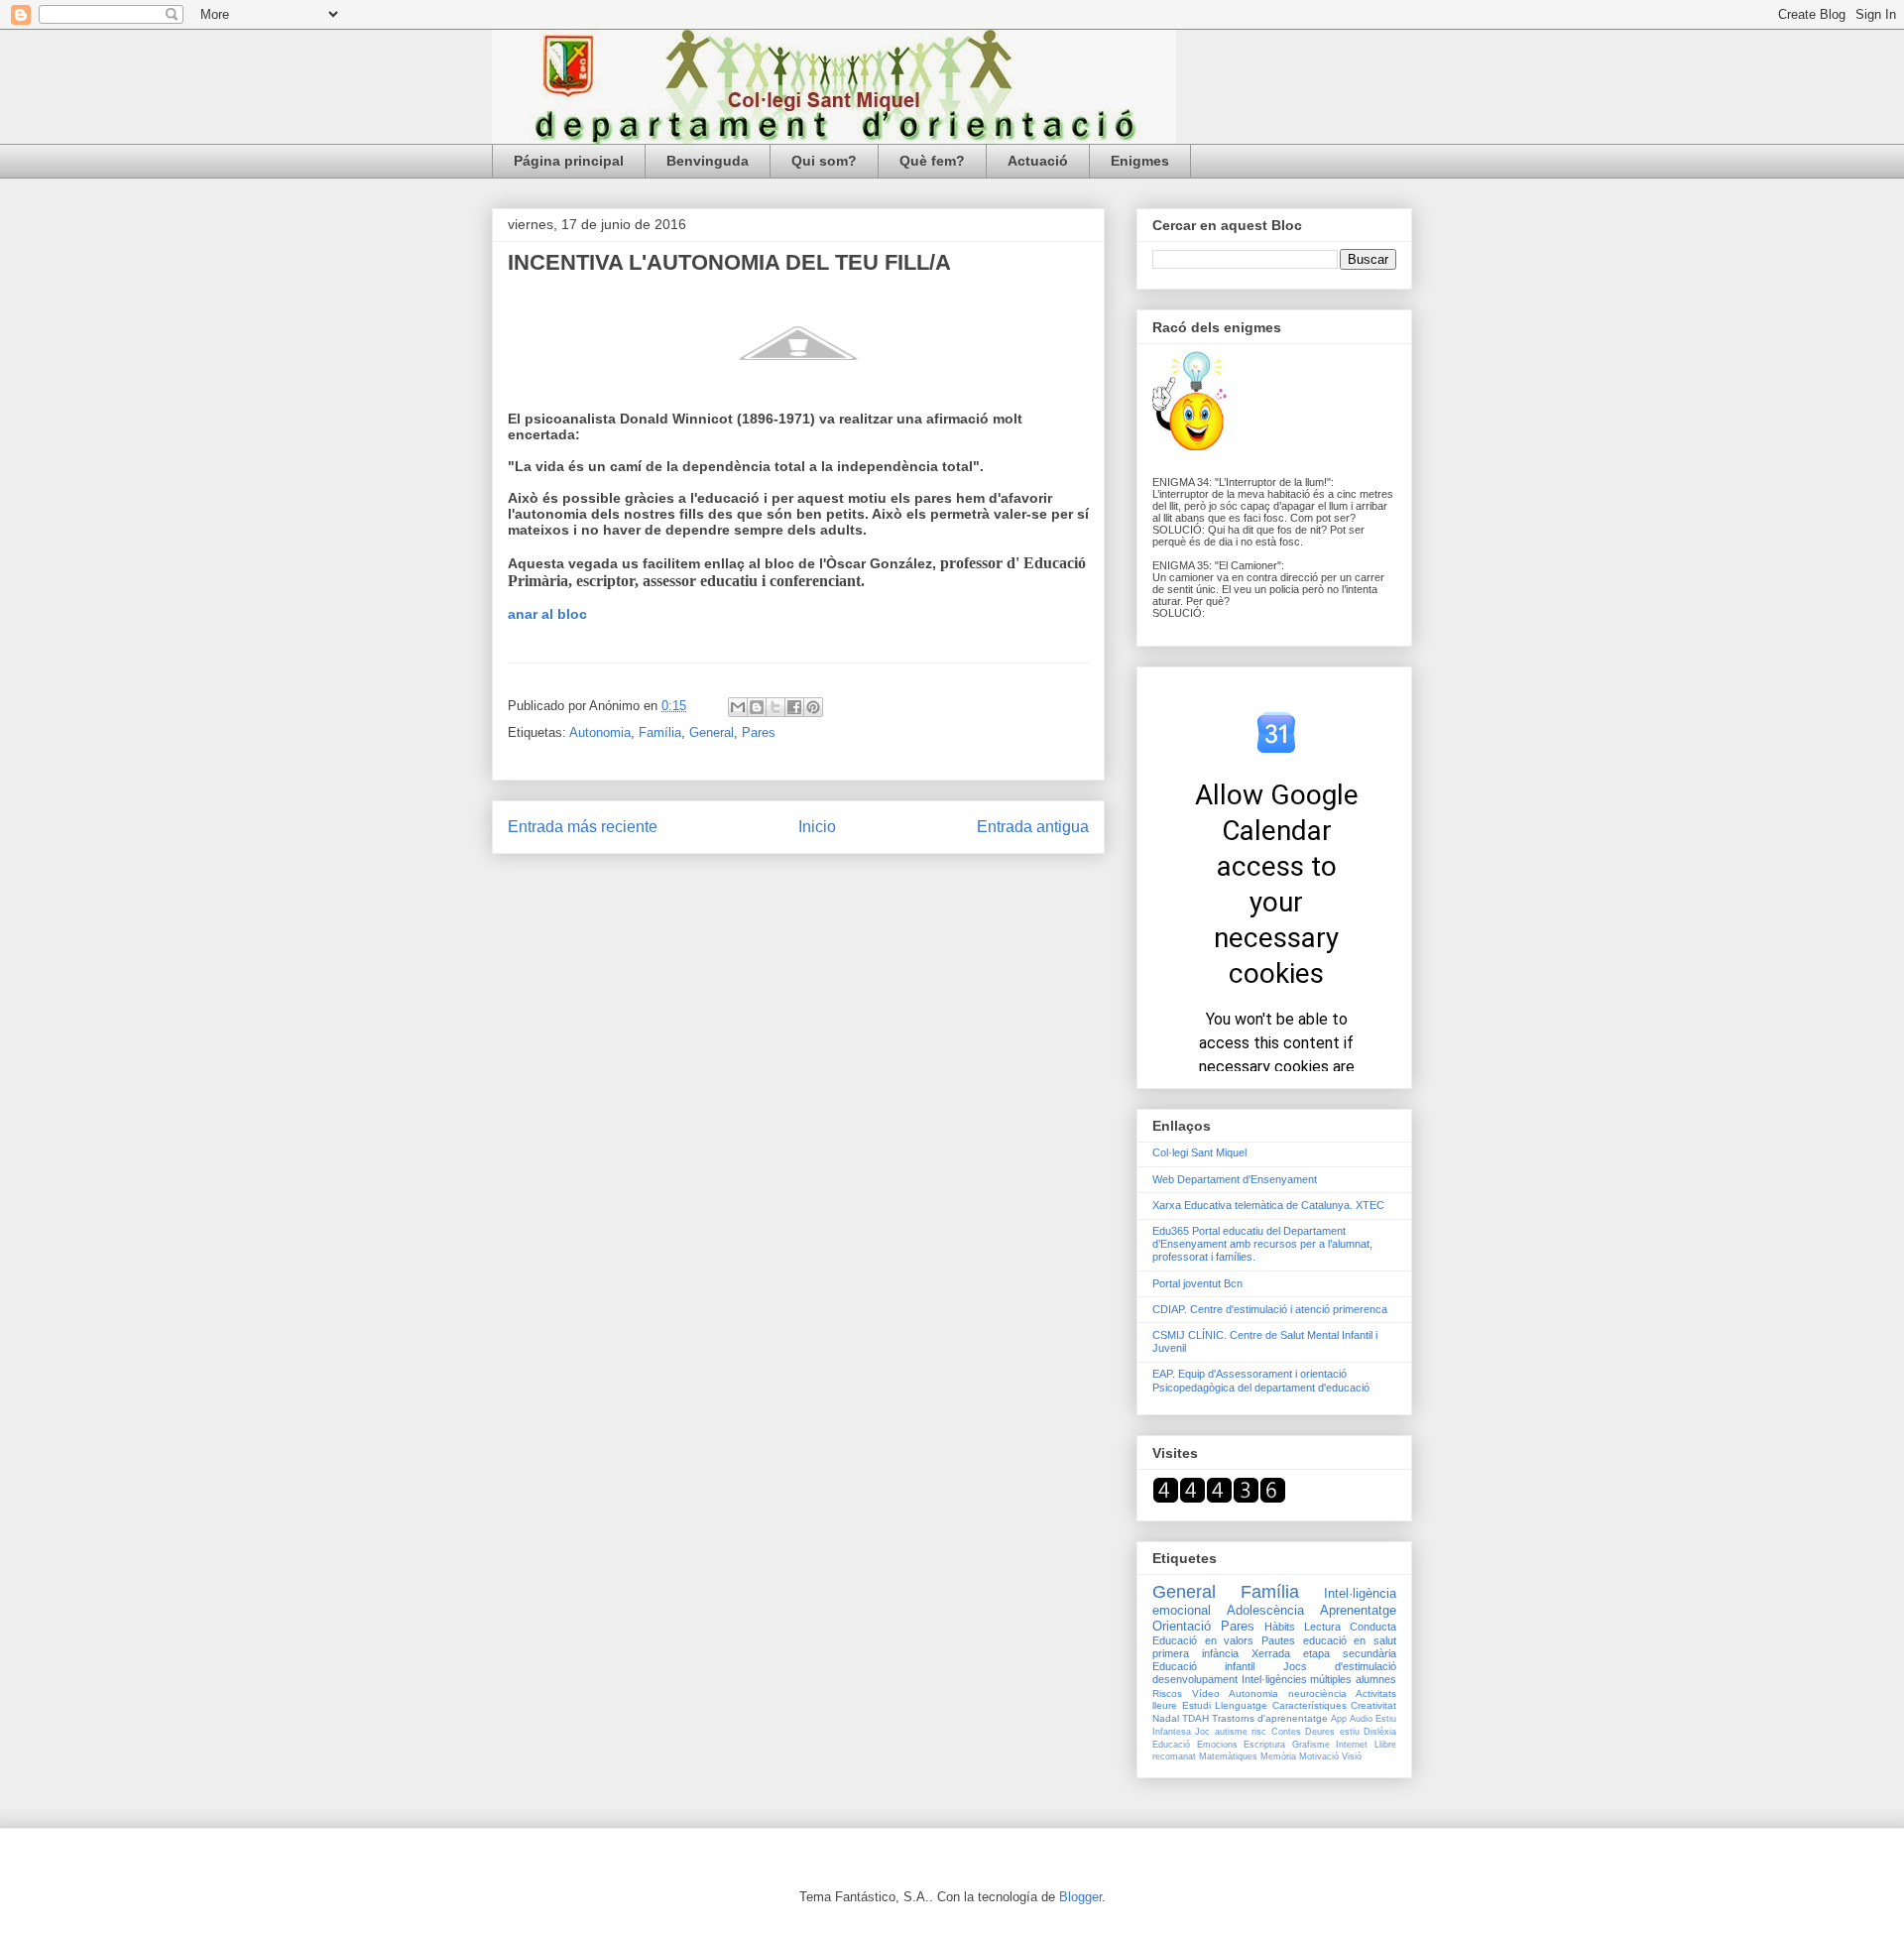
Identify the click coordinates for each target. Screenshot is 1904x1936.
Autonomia (600, 732)
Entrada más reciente (583, 827)
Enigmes (1140, 161)
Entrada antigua (1033, 827)
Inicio (817, 827)
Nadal (1166, 1718)
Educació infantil (1203, 1666)
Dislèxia (1380, 1732)
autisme (1231, 1732)
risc (1259, 1732)
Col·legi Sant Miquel (1199, 1152)
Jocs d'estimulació (1340, 1666)
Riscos (1167, 1694)
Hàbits (1280, 1627)
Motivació (1319, 1756)
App (1339, 1719)
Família (660, 732)
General (712, 732)
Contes (1286, 1732)
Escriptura (1264, 1745)
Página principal (569, 161)
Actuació (1038, 161)
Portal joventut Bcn (1197, 1283)
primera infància (1195, 1653)
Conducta (1373, 1627)
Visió (1352, 1756)
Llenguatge (1241, 1705)
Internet (1352, 1745)
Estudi (1196, 1705)
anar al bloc (547, 614)
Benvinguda (708, 161)
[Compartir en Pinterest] (813, 707)
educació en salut (1350, 1640)
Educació (1171, 1745)
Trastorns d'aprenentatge (1270, 1718)
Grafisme (1311, 1745)
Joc (1202, 1732)
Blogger (1080, 1897)
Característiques (1309, 1705)
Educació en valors (1203, 1640)
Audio (1361, 1719)
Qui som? (824, 161)
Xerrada (1271, 1653)
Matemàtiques (1228, 1756)
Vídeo (1206, 1694)
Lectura (1322, 1627)
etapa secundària (1350, 1653)
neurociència (1317, 1694)
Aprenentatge (1358, 1610)
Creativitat (1373, 1705)
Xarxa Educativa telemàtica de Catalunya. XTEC (1268, 1205)
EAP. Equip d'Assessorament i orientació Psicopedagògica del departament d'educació (1261, 1380)
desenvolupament (1195, 1679)
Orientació (1182, 1626)
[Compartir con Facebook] (794, 707)
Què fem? (932, 161)
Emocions (1217, 1745)
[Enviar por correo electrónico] (738, 707)
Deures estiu (1332, 1732)
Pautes (1278, 1640)
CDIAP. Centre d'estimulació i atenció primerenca (1270, 1309)
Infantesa (1172, 1732)
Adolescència (1265, 1610)
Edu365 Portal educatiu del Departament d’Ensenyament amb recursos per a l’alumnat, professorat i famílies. (1262, 1244)
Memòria (1278, 1756)
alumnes (1376, 1679)
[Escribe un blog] (757, 707)
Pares (759, 732)
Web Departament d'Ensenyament (1235, 1179)
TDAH (1195, 1718)
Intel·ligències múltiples (1297, 1679)
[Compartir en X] (775, 707)
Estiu (1386, 1719)
